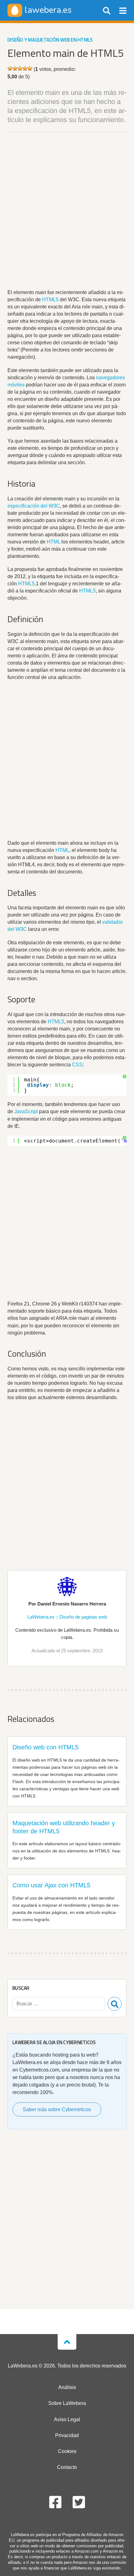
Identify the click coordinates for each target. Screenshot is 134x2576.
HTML (53, 542)
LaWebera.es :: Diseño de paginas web (67, 1617)
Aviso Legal (67, 2419)
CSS (77, 1065)
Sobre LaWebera (67, 2403)
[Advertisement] (67, 212)
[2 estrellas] (15, 68)
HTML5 (50, 300)
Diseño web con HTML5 (45, 1747)
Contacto (67, 2467)
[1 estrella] (10, 68)
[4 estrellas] (25, 68)
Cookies (67, 2451)
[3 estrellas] (20, 68)
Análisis (67, 2387)
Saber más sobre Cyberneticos (57, 2109)
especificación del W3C (34, 506)
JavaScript (26, 1111)
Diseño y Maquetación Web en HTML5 (50, 40)
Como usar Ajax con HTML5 (51, 1885)
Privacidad (67, 2435)
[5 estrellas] (30, 68)
